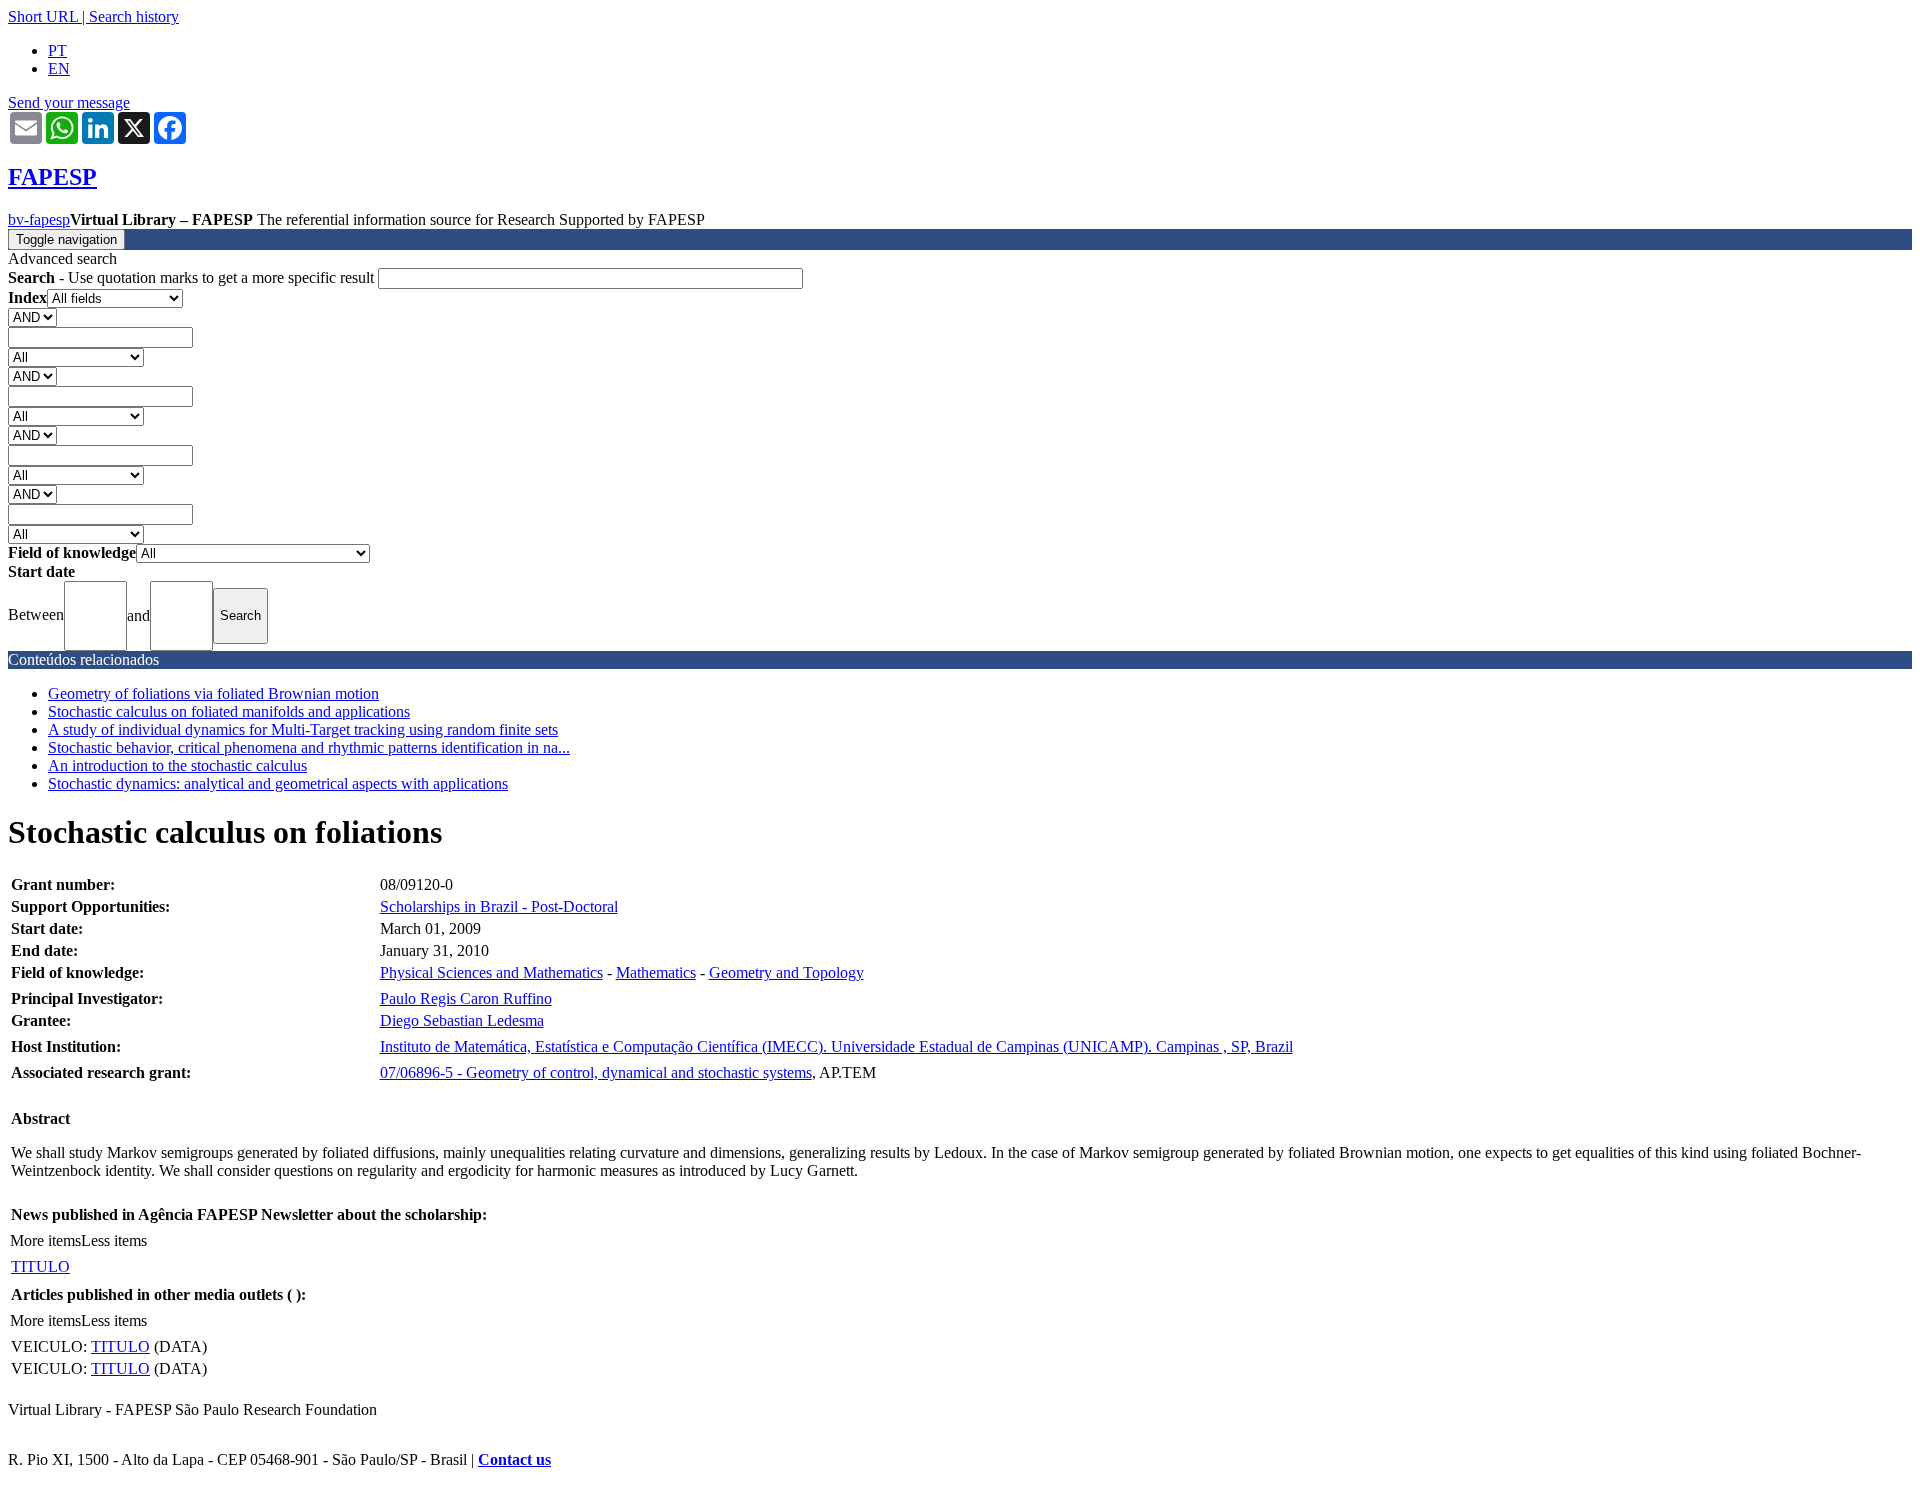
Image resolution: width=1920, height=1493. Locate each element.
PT (57, 50)
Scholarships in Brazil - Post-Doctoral (499, 906)
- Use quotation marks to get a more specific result (193, 277)
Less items (114, 1240)
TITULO (40, 1266)
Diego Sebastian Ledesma (462, 1020)
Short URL (43, 16)
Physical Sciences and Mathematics (491, 972)
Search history (134, 16)
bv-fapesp (39, 219)
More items (45, 1240)
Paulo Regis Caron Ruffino (466, 998)
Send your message (69, 102)
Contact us (514, 1459)
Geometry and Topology (786, 972)
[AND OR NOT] (32, 316)
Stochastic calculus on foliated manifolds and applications (229, 711)
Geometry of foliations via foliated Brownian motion (213, 693)
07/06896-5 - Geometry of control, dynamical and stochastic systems (596, 1072)
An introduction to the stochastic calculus (177, 765)
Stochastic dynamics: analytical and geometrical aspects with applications (278, 783)
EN (59, 68)
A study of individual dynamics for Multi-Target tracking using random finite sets (303, 729)
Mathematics (656, 972)
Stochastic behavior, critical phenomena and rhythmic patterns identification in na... (309, 747)
